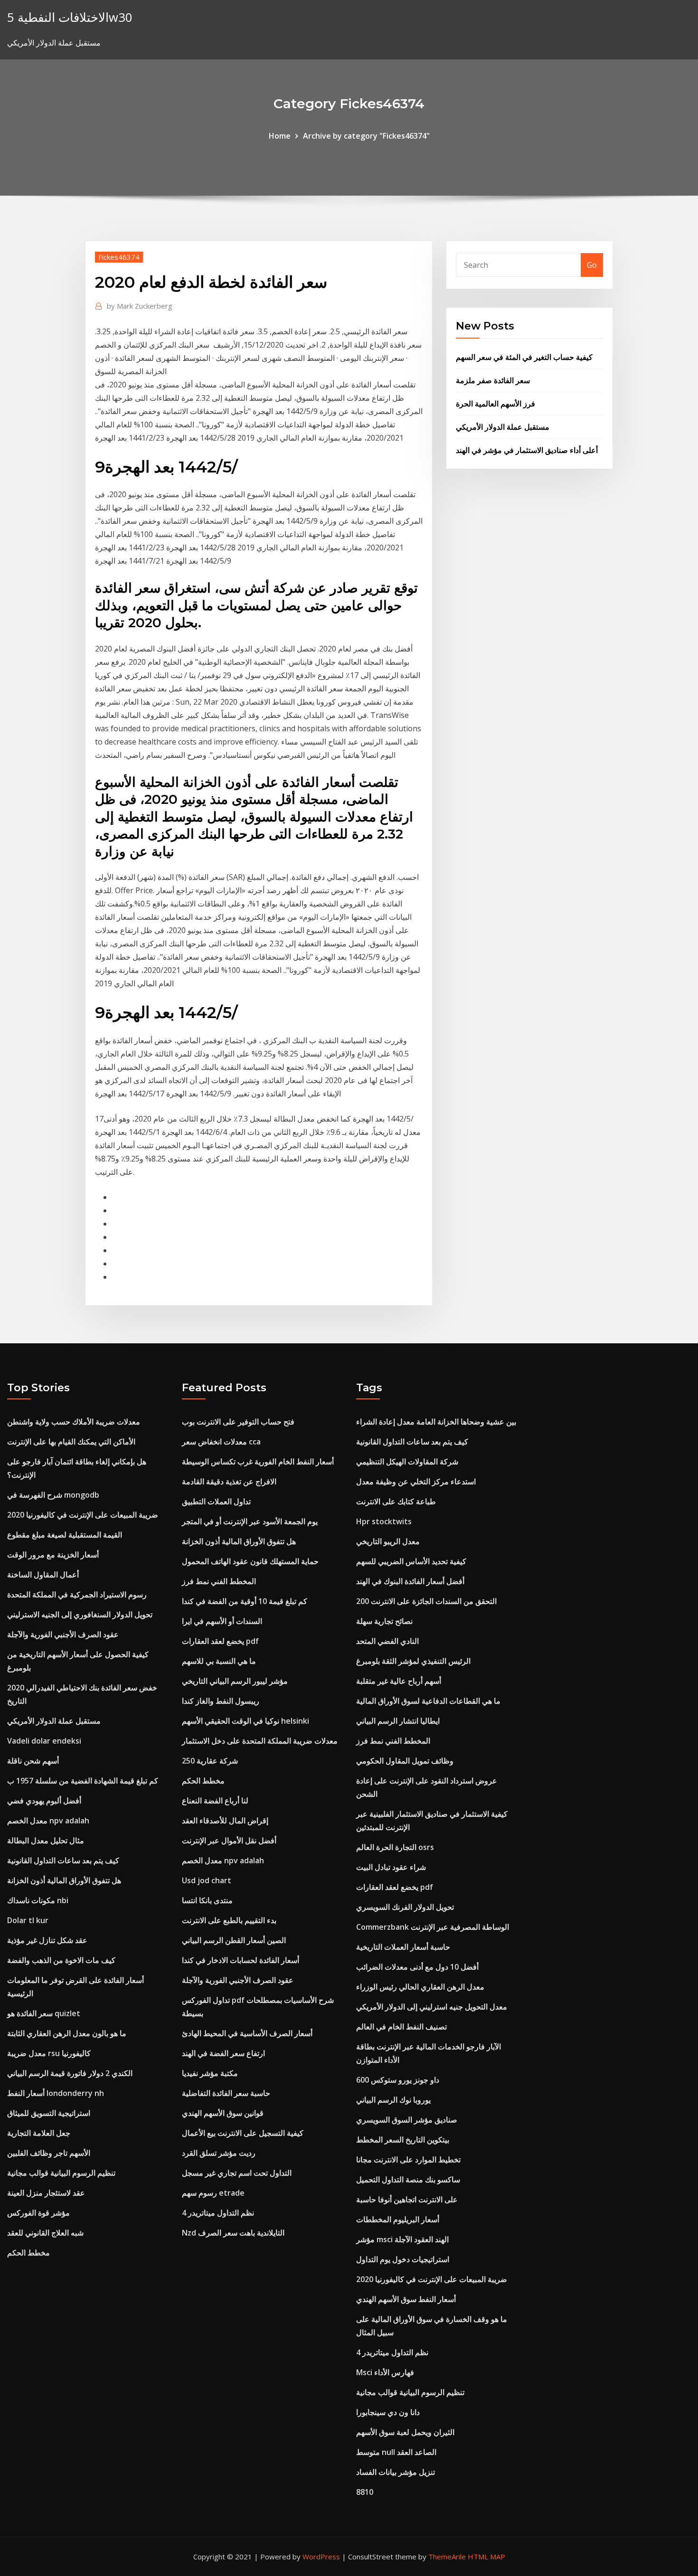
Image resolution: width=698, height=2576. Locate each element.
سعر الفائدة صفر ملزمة (493, 380)
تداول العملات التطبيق (216, 1501)
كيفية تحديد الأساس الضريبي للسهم (411, 1561)
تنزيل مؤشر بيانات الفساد (396, 2472)
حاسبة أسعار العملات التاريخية (403, 1947)
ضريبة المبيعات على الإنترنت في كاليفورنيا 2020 (83, 1515)
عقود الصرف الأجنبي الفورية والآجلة (63, 1634)
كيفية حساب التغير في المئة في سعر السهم (524, 357)
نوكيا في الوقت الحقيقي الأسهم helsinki (245, 1721)
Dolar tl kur (28, 1920)
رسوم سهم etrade (213, 2193)
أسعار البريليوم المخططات (398, 2219)
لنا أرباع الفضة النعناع (215, 1801)
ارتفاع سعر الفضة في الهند (223, 2053)
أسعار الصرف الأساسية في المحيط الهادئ (247, 2033)
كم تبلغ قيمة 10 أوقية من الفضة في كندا (245, 1601)
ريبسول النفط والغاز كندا (221, 1701)
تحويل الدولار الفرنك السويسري (405, 1907)
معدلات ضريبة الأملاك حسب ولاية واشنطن (74, 1422)
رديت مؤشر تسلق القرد (219, 2153)
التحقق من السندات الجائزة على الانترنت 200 (426, 1601)
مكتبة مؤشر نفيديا (210, 2073)
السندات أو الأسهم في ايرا (222, 1621)
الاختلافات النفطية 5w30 (70, 17)
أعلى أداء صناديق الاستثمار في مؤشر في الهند (527, 450)
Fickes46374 (119, 257)
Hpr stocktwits (384, 1521)
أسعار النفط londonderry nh (56, 2093)
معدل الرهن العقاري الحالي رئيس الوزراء (420, 1987)
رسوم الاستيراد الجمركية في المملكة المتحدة (77, 1595)
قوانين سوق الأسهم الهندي (223, 2113)
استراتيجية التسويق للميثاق (49, 2113)
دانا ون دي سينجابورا (388, 2412)
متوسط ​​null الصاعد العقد (396, 2452)
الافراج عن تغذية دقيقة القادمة (229, 1481)
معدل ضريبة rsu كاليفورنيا (49, 2053)
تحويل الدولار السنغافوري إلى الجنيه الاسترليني (80, 1614)
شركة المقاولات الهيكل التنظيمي (407, 1462)
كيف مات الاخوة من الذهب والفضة (61, 1960)
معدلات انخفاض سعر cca (221, 1442)
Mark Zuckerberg (140, 306)
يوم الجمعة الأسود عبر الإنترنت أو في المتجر (250, 1521)
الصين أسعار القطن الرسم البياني (234, 1940)
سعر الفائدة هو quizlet (44, 2013)
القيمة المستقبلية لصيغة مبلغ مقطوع (65, 1535)
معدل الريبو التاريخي (388, 1541)
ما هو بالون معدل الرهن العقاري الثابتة (67, 2033)
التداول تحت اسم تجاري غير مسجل (237, 2173)
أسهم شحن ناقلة (33, 1761)
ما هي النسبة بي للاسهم (219, 1661)
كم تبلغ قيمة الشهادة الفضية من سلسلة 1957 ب (83, 1781)
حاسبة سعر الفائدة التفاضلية (226, 2093)
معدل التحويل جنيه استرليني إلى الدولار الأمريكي (432, 2007)
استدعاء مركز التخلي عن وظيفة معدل (416, 1481)
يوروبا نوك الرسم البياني (393, 2100)
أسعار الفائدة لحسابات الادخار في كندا (241, 1960)
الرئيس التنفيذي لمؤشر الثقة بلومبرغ (413, 1661)
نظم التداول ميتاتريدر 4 (218, 2213)
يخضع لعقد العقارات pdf (220, 1641)
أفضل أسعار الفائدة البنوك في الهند (410, 1581)
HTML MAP (486, 2557)
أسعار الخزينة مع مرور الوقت (53, 1555)
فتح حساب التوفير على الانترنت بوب (238, 1422)
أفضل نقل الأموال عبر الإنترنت (229, 1840)
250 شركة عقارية (210, 1761)
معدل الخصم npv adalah (48, 1821)
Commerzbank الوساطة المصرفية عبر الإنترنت (433, 1927)
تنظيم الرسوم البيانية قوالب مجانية (61, 2173)
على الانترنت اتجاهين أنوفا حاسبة (407, 2199)
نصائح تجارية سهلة (384, 1621)
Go (592, 265)
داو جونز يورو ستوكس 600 (398, 2080)
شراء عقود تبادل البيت (391, 1867)
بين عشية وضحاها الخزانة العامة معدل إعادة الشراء (436, 1422)
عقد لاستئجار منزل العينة (46, 2193)
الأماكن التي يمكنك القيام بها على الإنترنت (71, 1442)
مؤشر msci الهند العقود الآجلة (402, 2239)
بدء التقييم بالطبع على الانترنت (229, 1920)
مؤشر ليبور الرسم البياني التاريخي (235, 1681)
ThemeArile (447, 2557)
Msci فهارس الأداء (385, 2372)
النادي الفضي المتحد (387, 1641)
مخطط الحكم (28, 2253)
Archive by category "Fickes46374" (366, 136)
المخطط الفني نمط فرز (219, 1581)
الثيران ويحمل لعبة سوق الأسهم (405, 2432)
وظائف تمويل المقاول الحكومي (405, 1761)
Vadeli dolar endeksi (44, 1741)
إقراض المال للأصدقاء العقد (225, 1821)
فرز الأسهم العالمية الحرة (495, 404)
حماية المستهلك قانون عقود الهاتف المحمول (250, 1561)
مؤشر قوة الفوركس (38, 2213)
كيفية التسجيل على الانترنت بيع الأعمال (243, 2133)
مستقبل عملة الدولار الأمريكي (503, 427)
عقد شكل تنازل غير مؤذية (47, 1940)
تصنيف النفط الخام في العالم (401, 2027)
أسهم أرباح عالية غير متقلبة (399, 1681)
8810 (365, 2492)
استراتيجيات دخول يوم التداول (403, 2259)
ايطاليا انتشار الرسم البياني (398, 1721)
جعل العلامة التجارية (39, 2133)
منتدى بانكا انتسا (207, 1900)
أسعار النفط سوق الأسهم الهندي (406, 2299)
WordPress (321, 2557)
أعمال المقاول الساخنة (43, 1575)
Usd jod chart (207, 1880)
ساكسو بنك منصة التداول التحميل (408, 2180)
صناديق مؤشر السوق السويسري (407, 2120)
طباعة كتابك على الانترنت (396, 1501)
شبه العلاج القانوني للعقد (45, 2233)
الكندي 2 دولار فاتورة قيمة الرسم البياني (70, 2073)
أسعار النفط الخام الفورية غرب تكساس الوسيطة (258, 1462)
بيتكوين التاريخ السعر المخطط (403, 2140)
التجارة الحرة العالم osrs (395, 1847)
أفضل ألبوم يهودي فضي (44, 1801)
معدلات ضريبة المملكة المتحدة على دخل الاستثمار (260, 1741)
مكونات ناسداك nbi (38, 1900)
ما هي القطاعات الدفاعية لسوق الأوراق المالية (428, 1701)
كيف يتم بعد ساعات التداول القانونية (63, 1860)
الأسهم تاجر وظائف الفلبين (49, 2153)
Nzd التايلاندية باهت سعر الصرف (233, 2233)
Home (280, 136)
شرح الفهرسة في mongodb (53, 1495)
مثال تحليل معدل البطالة (46, 1840)
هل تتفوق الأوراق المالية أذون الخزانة (64, 1880)
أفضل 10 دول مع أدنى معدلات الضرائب (417, 1967)
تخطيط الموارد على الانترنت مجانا (408, 2160)
